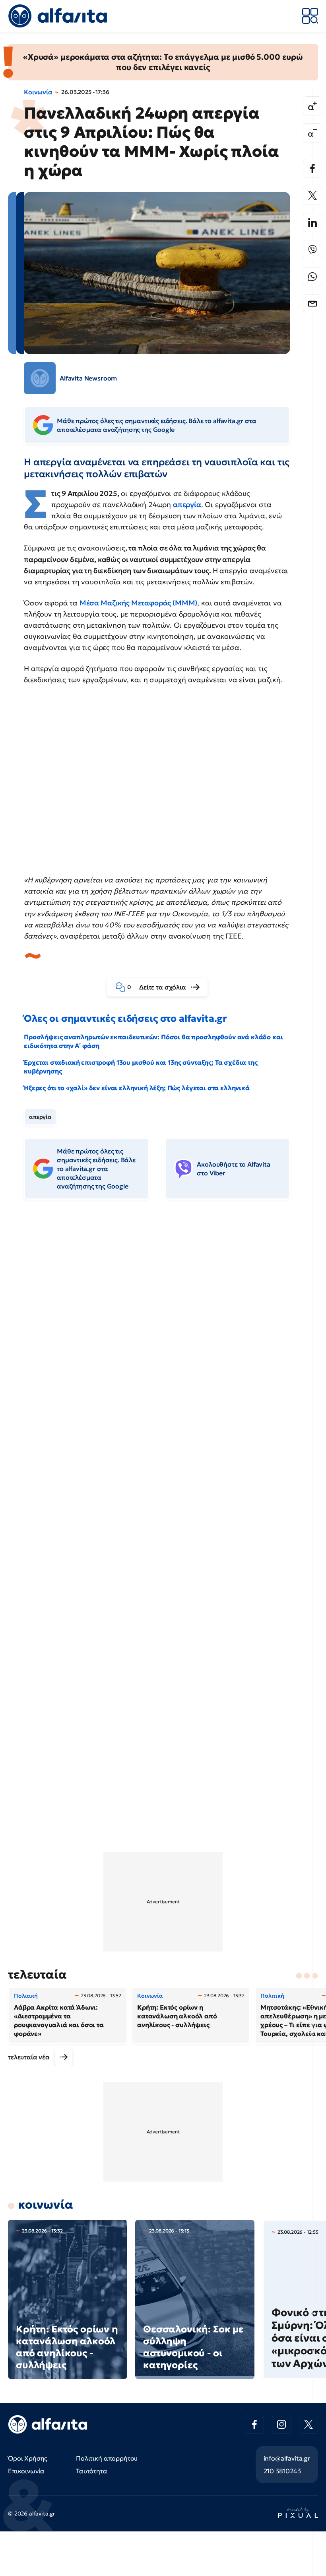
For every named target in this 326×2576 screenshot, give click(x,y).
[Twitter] (312, 195)
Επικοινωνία (26, 2471)
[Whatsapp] (312, 277)
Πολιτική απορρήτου (107, 2458)
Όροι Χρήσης (28, 2458)
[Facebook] (312, 168)
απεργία (187, 504)
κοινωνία (46, 2204)
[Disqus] (163, 1328)
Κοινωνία (38, 92)
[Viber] (312, 250)
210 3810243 (282, 2471)
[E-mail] (312, 304)
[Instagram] (281, 2424)
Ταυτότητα (92, 2471)
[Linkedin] (312, 222)
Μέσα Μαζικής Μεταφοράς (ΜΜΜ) (139, 603)
